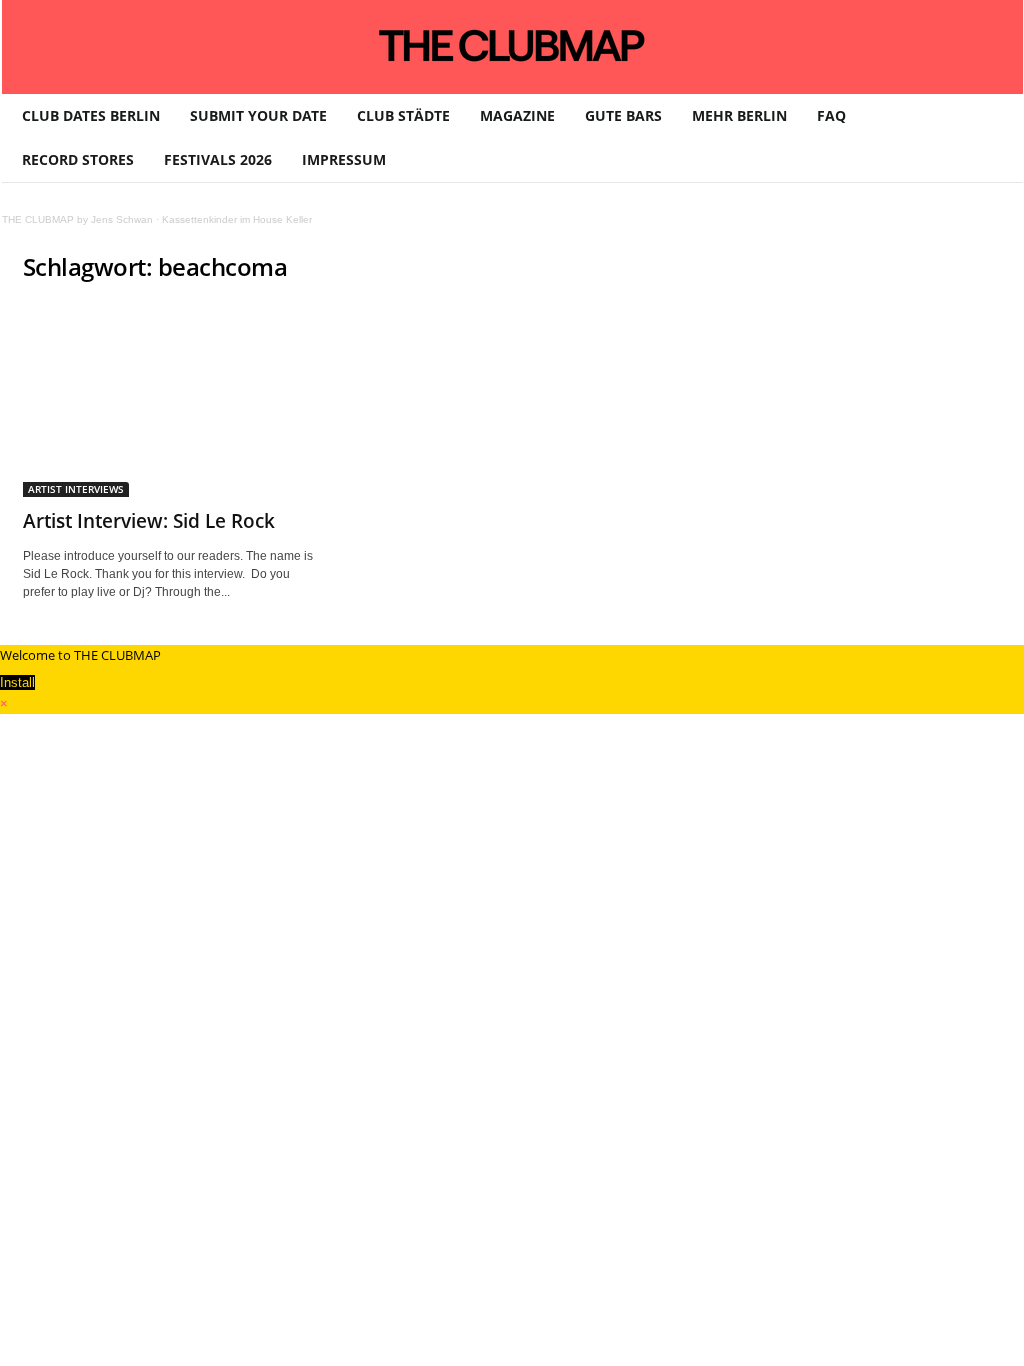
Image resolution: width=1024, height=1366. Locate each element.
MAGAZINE (517, 115)
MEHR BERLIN (739, 115)
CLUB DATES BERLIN (91, 115)
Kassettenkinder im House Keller (237, 219)
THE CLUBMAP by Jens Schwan (77, 219)
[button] (993, 138)
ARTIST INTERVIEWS (76, 489)
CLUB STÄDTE (403, 115)
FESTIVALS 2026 (218, 159)
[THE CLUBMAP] (512, 45)
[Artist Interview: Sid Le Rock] (173, 400)
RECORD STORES (78, 159)
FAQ (831, 115)
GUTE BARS (623, 115)
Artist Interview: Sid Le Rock (149, 521)
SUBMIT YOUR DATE (258, 115)
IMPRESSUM (344, 159)
